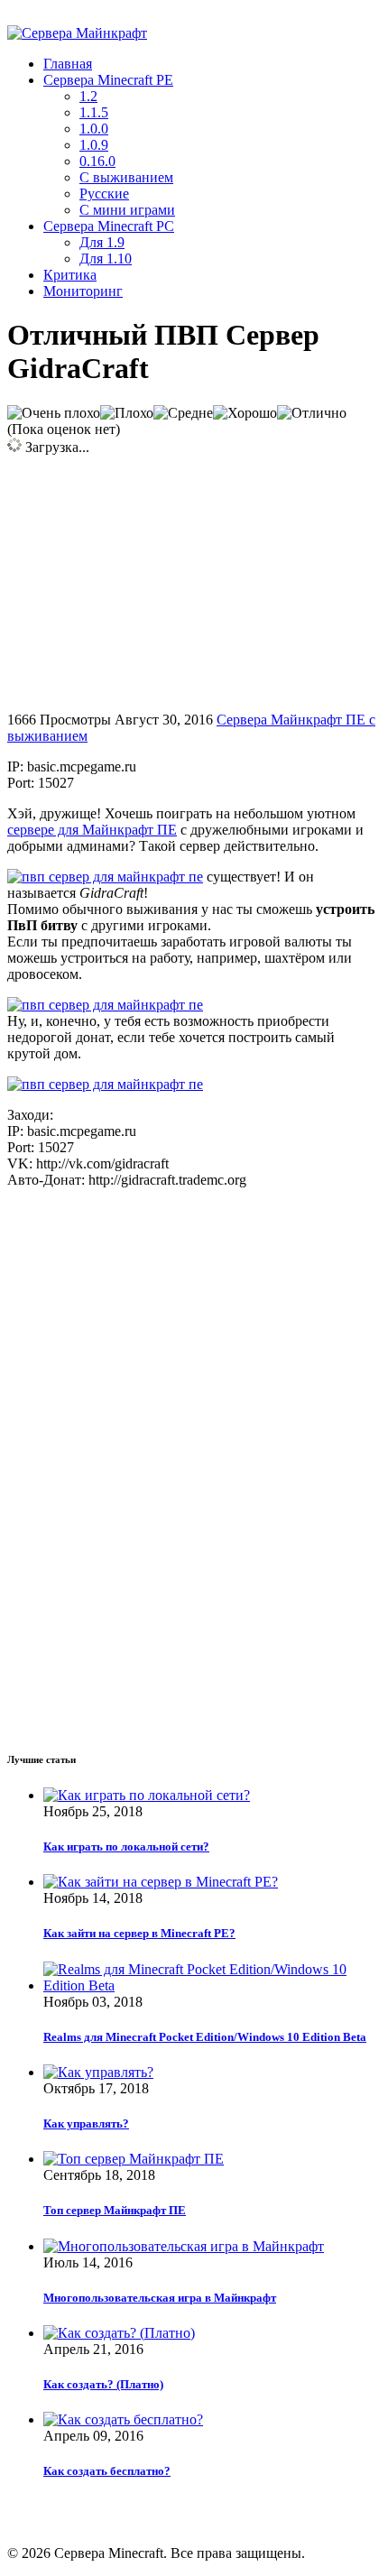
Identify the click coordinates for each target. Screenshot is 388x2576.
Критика (70, 275)
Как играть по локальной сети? (126, 1847)
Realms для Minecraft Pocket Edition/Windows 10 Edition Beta (205, 2037)
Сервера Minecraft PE (108, 80)
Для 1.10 (106, 259)
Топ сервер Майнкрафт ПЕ (115, 2210)
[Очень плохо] (54, 413)
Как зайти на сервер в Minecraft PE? (139, 1933)
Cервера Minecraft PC (109, 226)
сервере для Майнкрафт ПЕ (92, 830)
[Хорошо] (245, 413)
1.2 (88, 96)
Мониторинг (83, 291)
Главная (68, 64)
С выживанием (126, 177)
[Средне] (183, 413)
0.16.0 (97, 161)
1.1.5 (94, 112)
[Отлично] (312, 413)
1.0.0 (94, 129)
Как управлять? (86, 2124)
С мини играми (127, 210)
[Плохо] (127, 413)
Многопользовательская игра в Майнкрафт (160, 2298)
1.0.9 (94, 145)
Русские (104, 194)
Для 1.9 (102, 242)
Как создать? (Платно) (103, 2384)
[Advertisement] (159, 582)
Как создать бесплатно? (107, 2471)
